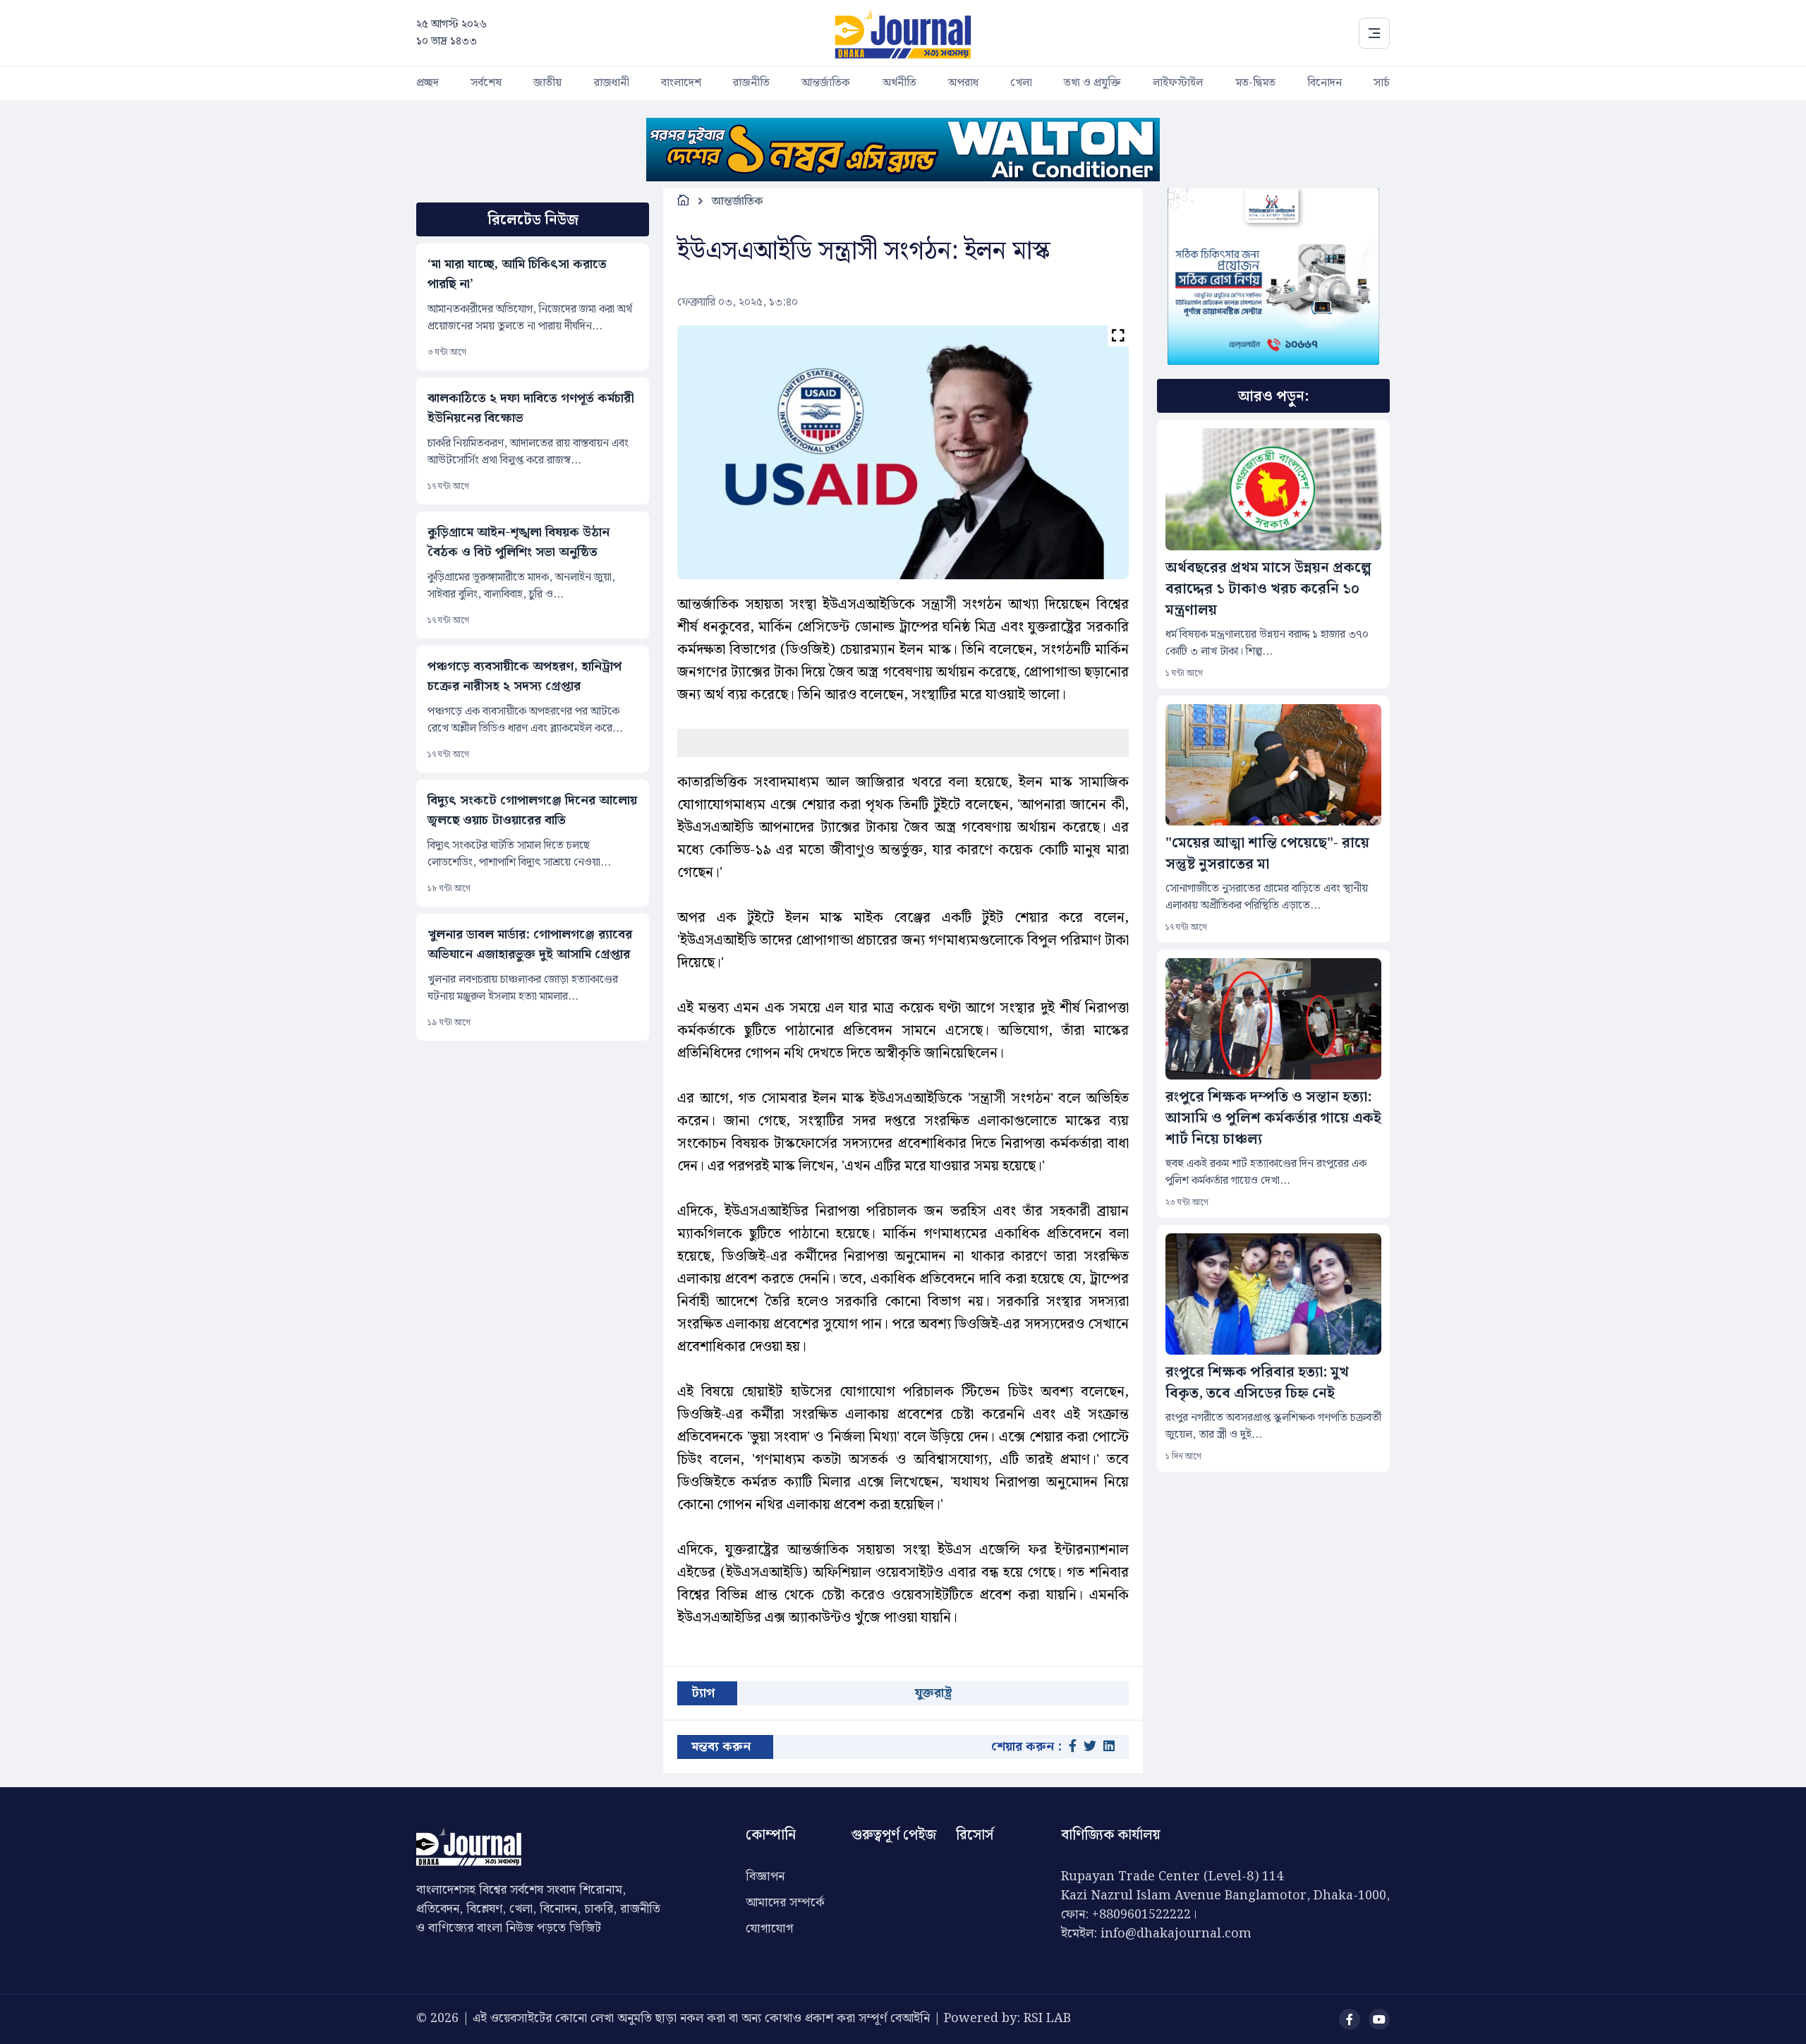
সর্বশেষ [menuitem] (486, 83)
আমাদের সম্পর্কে (785, 1903)
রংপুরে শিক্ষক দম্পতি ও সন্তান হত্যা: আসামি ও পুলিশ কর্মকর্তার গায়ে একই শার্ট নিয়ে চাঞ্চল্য (1273, 1118)
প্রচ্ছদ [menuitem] (428, 83)
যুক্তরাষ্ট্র (933, 1693)
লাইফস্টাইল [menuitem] (1178, 83)
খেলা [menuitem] (1021, 83)
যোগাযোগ (769, 1929)
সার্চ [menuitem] (1382, 83)
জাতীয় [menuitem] (547, 83)
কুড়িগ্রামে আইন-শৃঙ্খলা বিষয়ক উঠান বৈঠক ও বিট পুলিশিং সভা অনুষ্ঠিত (519, 543)
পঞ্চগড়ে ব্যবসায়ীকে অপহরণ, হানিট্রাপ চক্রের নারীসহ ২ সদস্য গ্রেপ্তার (525, 677)
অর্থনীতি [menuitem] (899, 83)
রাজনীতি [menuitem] (751, 83)
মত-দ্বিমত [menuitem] (1255, 83)
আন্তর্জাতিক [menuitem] (826, 83)
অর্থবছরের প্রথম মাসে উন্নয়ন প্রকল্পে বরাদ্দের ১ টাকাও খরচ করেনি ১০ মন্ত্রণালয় (1268, 589)
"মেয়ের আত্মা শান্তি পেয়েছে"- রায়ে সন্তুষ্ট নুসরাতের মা (1267, 854)
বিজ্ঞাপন (765, 1876)
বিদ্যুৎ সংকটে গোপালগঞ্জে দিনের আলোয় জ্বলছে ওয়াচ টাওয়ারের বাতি (532, 811)
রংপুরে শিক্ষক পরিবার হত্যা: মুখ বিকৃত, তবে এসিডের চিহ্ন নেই (1257, 1383)
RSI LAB (1047, 2018)
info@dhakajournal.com (1176, 1934)
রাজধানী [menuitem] (612, 83)
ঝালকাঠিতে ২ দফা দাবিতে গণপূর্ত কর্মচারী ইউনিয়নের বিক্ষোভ (531, 409)
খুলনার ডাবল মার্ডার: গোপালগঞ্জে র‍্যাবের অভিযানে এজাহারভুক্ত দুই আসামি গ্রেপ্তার (530, 945)
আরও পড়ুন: (1273, 397)
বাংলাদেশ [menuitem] (681, 83)
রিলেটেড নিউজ (533, 220)
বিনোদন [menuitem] (1325, 83)
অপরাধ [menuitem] (963, 83)
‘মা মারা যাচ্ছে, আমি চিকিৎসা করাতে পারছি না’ (517, 274)
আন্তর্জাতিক (738, 201)
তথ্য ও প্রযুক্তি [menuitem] (1092, 83)
